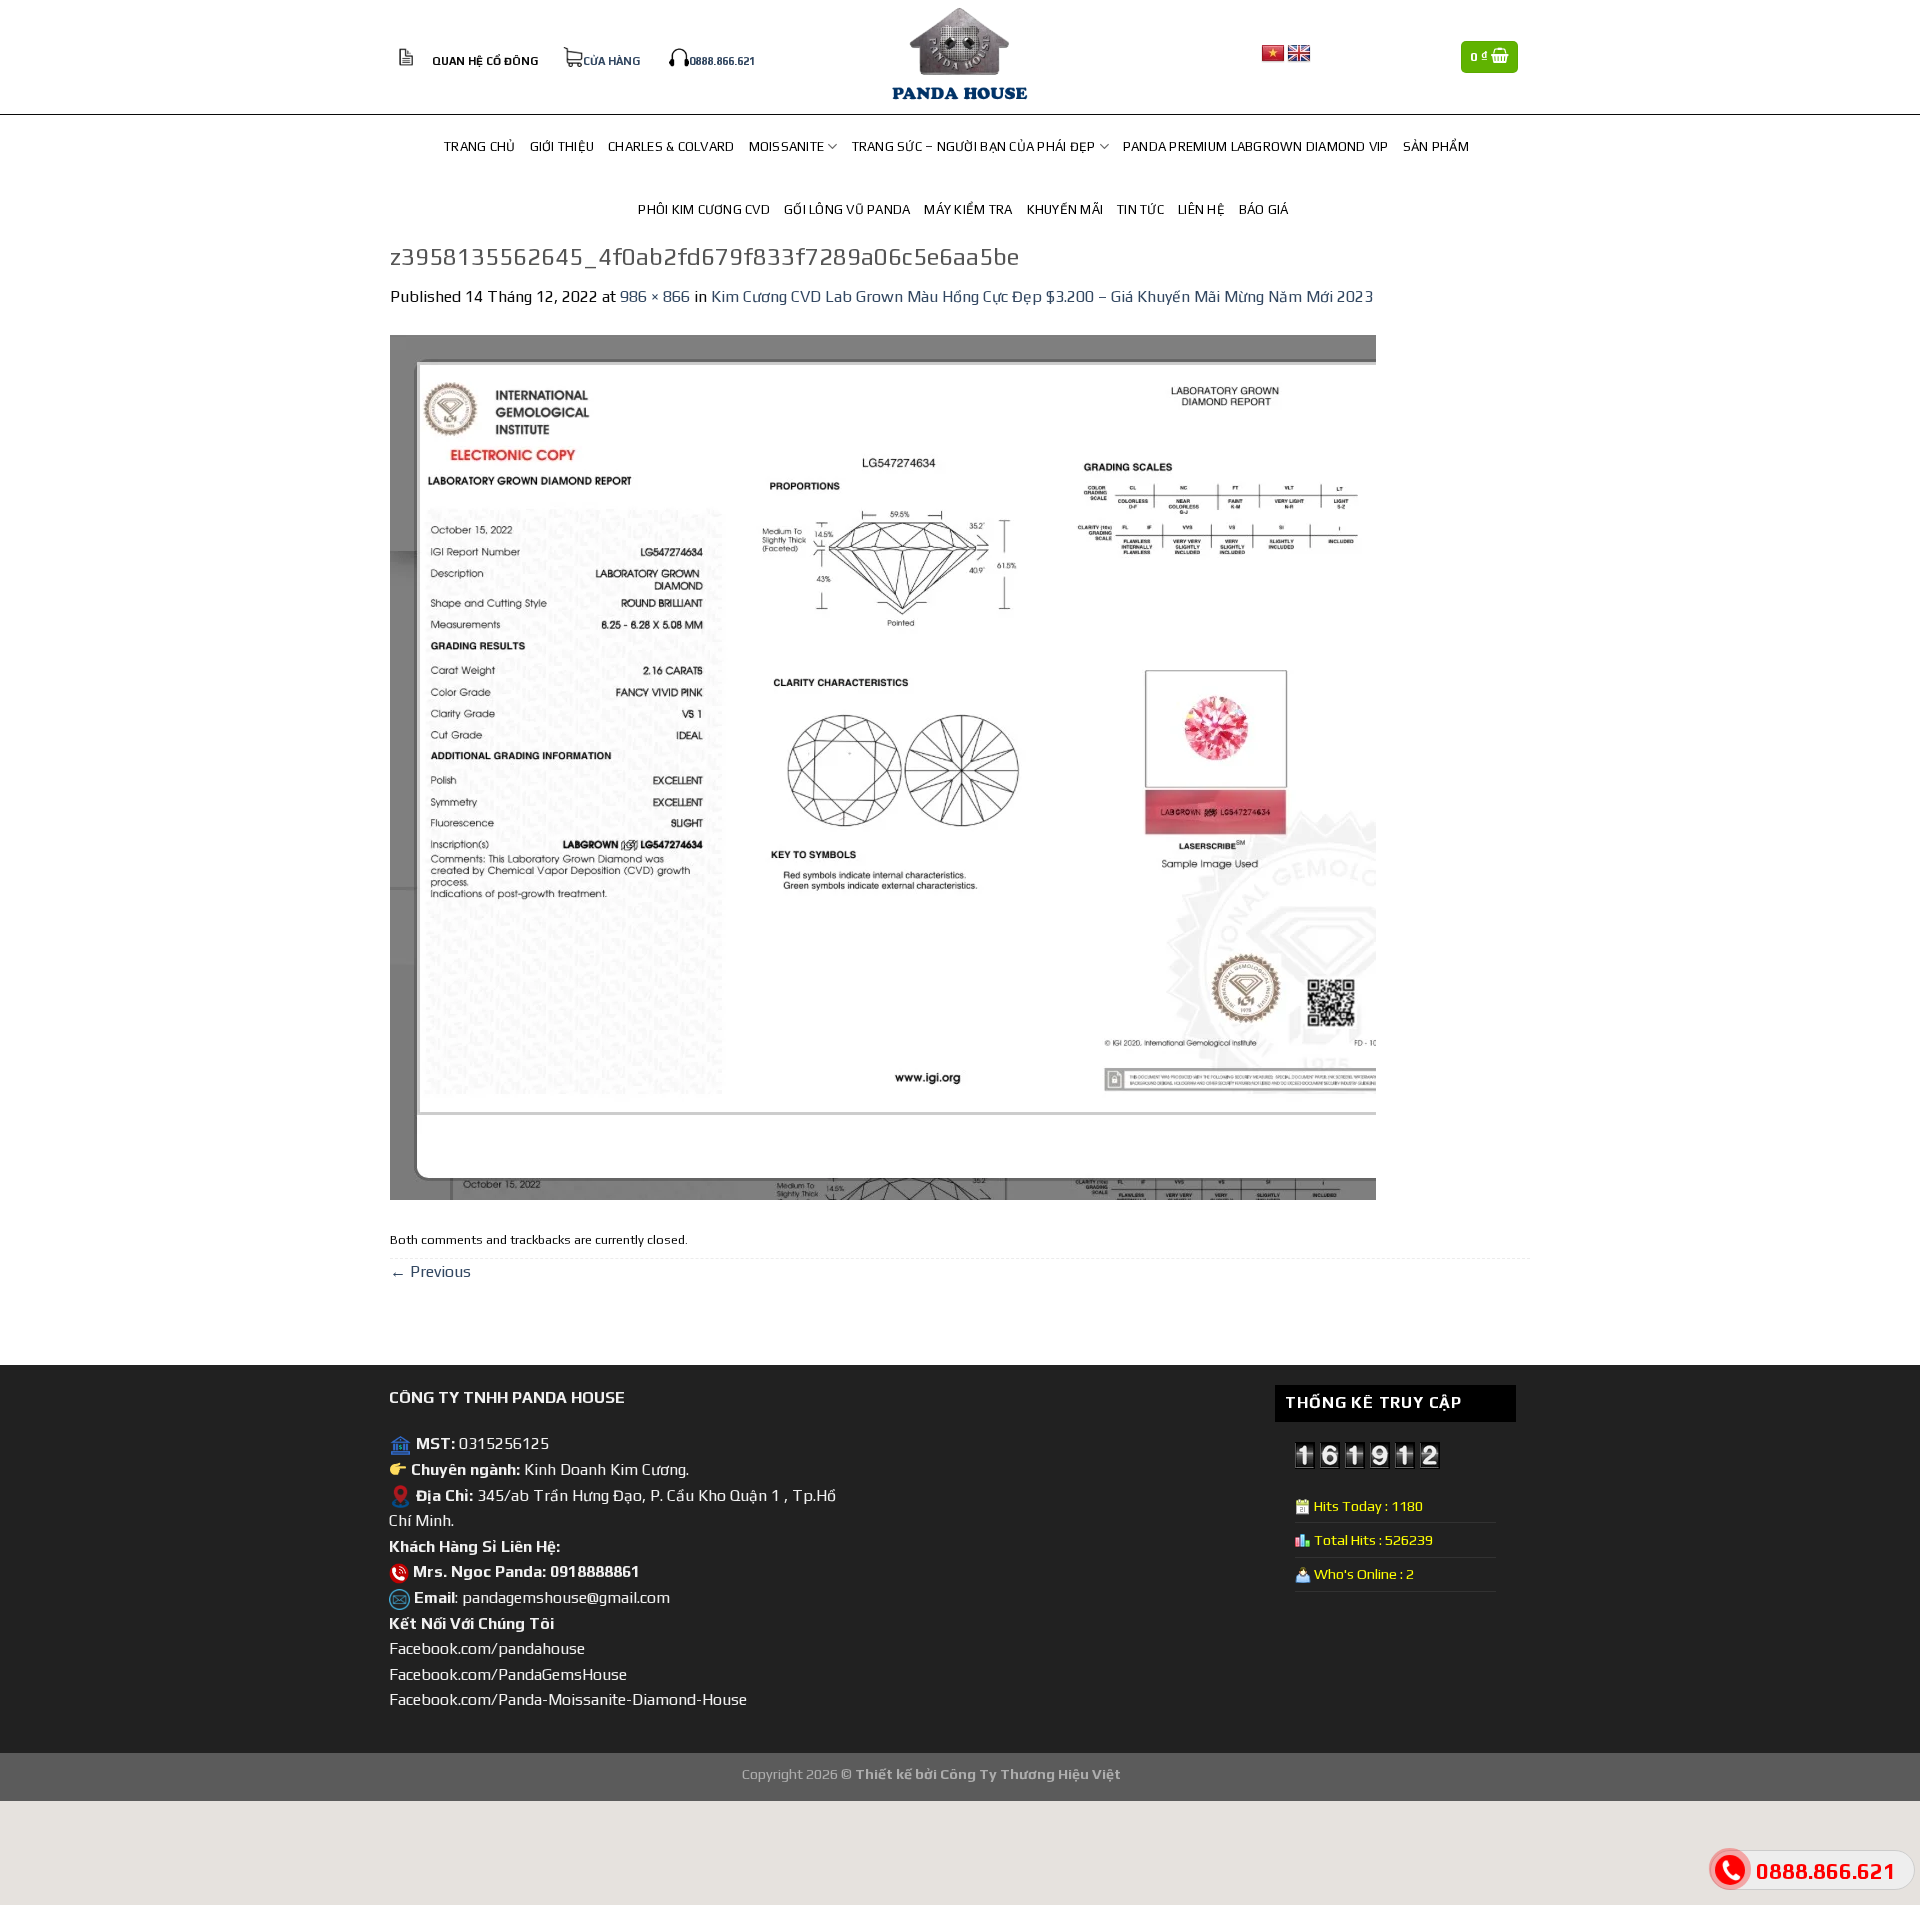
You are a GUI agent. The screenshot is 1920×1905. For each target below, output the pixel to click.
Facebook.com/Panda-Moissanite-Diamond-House (568, 1699)
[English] (1299, 54)
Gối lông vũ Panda (847, 209)
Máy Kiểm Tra (968, 209)
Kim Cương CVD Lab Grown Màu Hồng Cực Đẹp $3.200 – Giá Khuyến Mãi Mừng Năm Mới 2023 (1042, 296)
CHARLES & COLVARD (671, 146)
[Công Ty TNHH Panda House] (960, 57)
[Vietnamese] (1273, 54)
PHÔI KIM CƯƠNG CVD (704, 209)
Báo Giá (1264, 209)
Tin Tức (1140, 209)
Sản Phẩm (1436, 146)
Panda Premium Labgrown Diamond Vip (1256, 146)
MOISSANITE (787, 146)
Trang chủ (479, 146)
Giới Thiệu (562, 146)
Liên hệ (1201, 209)
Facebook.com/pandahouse (487, 1648)
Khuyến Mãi (1065, 209)
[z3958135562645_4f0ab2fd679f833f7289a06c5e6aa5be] (883, 765)
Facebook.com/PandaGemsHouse (508, 1674)
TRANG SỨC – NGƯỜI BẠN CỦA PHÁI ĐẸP (974, 146)
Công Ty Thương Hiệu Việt (1030, 1774)
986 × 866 (655, 296)
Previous (430, 1271)
